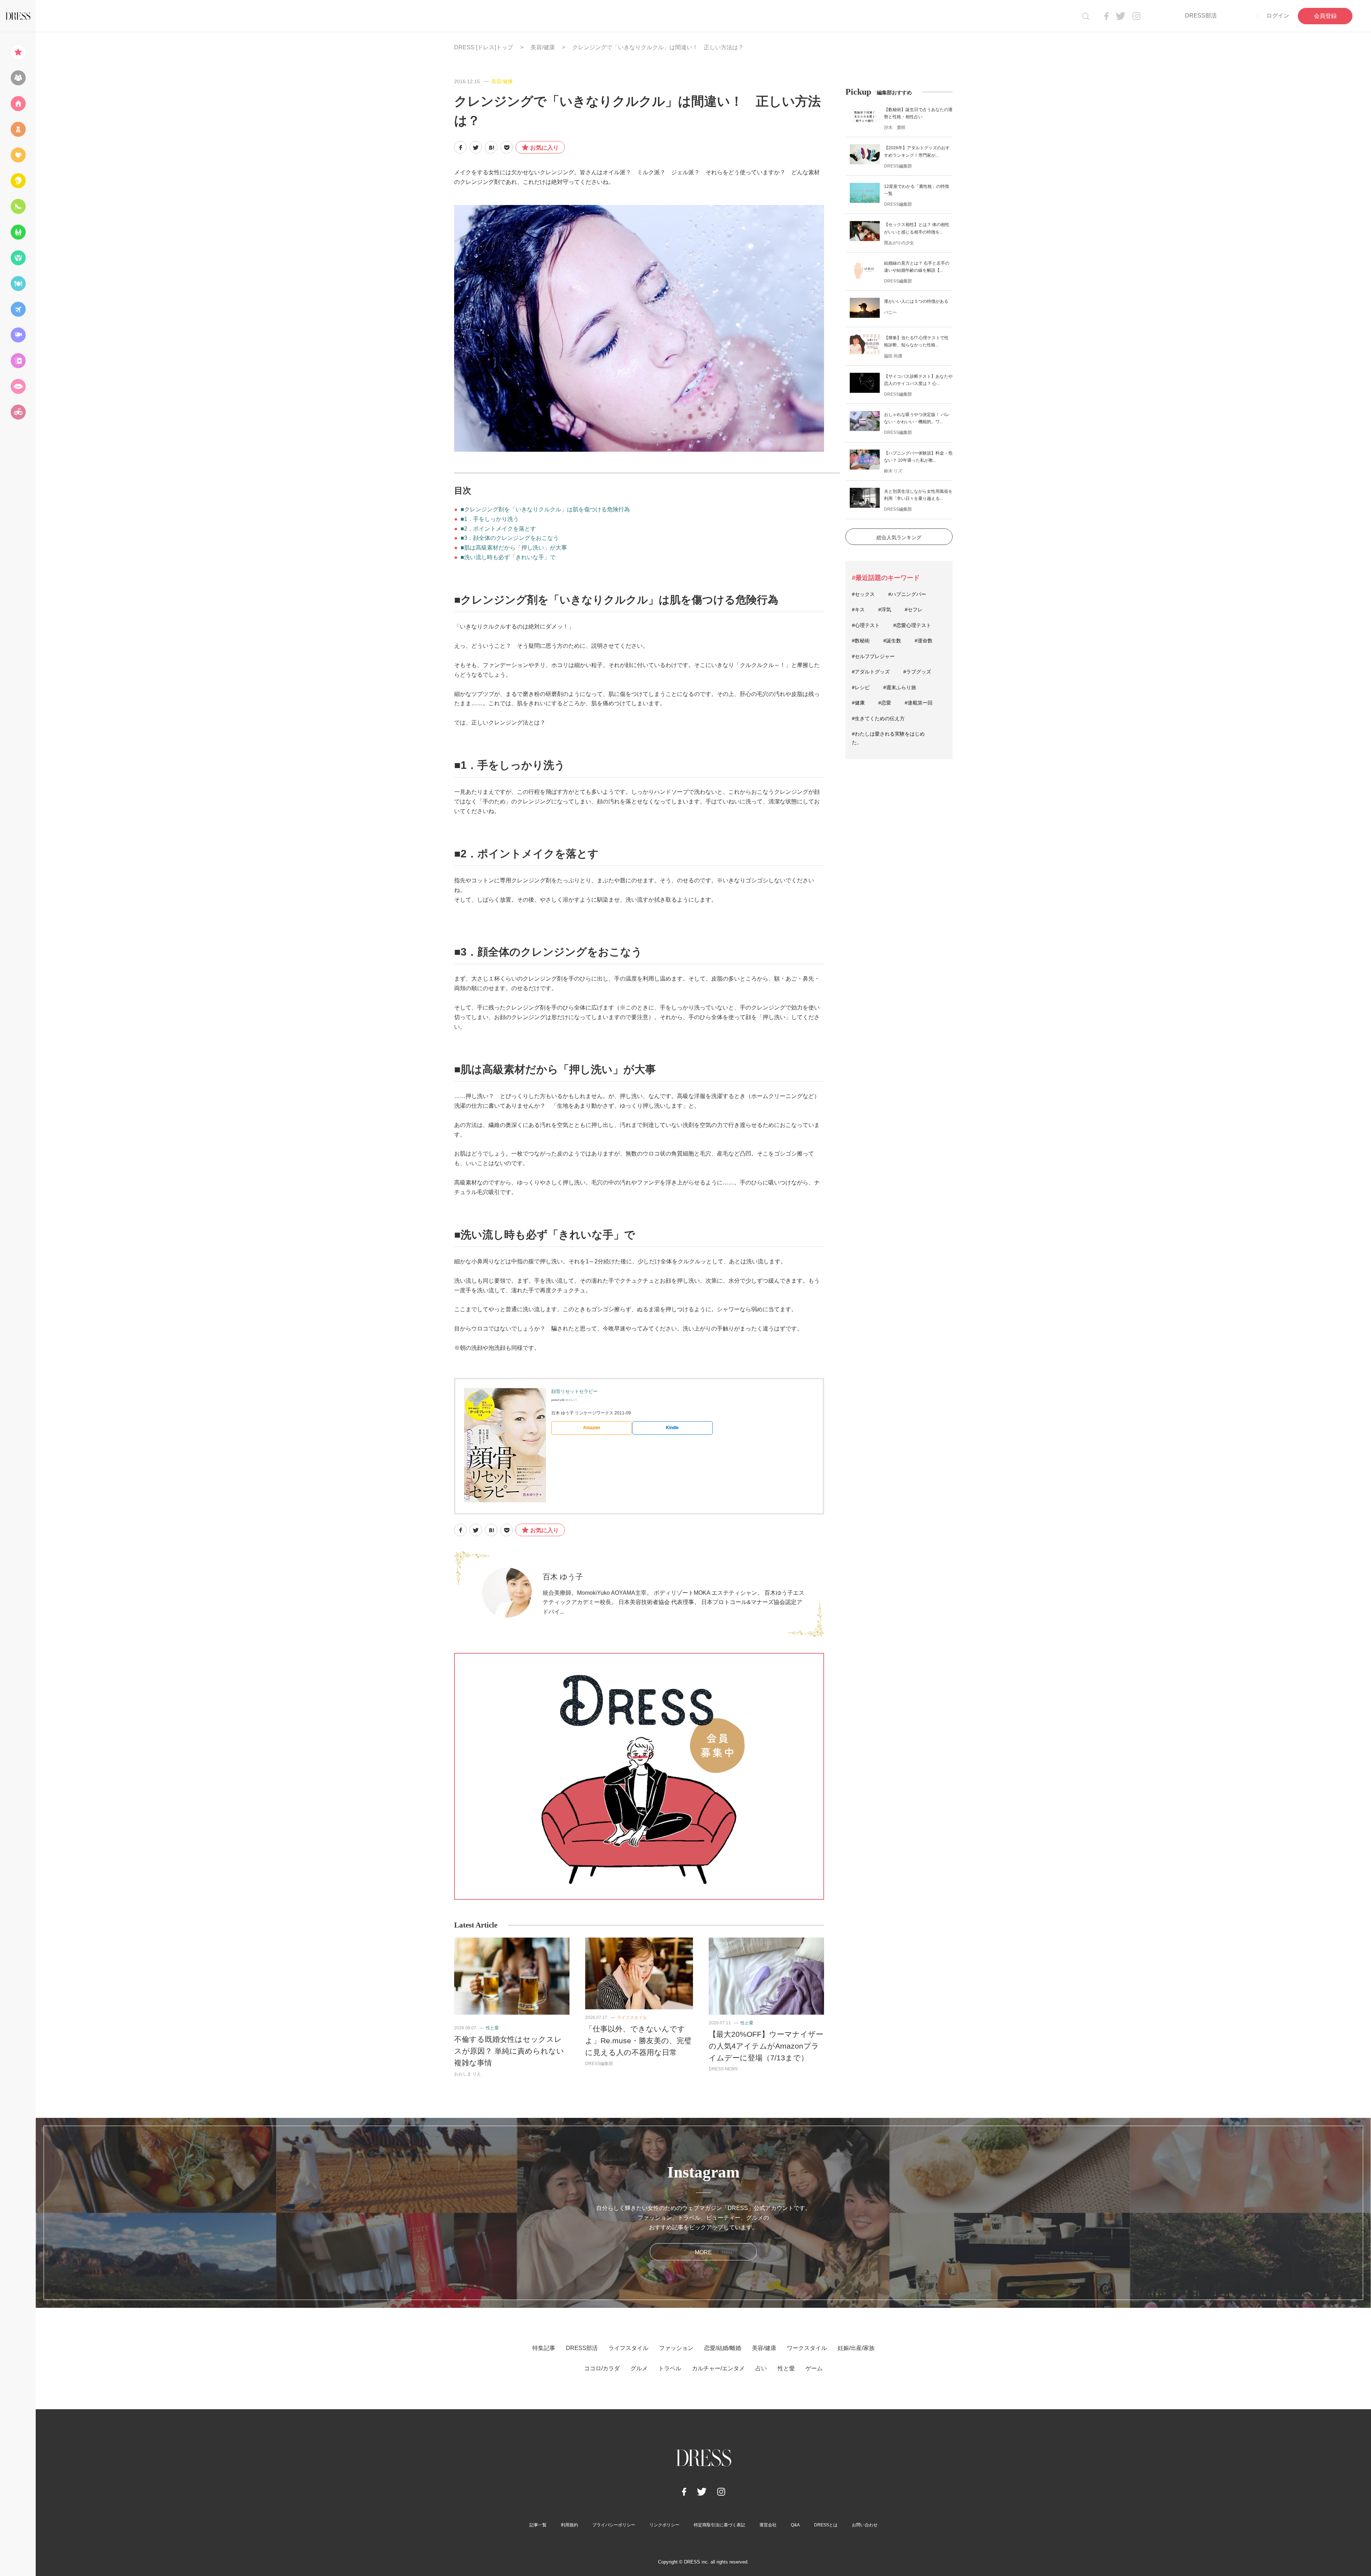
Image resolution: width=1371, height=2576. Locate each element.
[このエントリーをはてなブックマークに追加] (491, 147)
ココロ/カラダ (602, 2368)
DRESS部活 (1201, 16)
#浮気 (885, 610)
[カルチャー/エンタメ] (18, 335)
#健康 (858, 703)
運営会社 (768, 2525)
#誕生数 (892, 641)
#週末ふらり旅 (900, 687)
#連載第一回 (919, 703)
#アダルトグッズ (871, 672)
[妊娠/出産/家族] (18, 232)
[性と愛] (18, 386)
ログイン (1278, 16)
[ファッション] (18, 129)
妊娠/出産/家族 (856, 2348)
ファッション (676, 2348)
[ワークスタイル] (18, 206)
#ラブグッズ (917, 672)
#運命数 (924, 641)
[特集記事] (18, 52)
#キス (858, 610)
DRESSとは (826, 2525)
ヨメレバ (571, 1400)
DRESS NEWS (723, 2069)
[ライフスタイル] (18, 104)
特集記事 (544, 2348)
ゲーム (814, 2368)
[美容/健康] (18, 181)
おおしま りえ (468, 2074)
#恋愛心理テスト (912, 625)
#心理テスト (866, 625)
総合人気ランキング (899, 537)
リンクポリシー (664, 2525)
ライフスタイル (632, 2018)
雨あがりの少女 (899, 243)
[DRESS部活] (18, 78)
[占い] (18, 361)
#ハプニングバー (907, 594)
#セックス (863, 594)
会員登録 (1325, 16)
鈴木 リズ (893, 471)
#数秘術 (861, 641)
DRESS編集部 (599, 2064)
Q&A (795, 2525)
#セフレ (914, 610)
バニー (890, 312)
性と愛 (492, 2028)
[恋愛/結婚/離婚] (18, 155)
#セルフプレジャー (873, 656)
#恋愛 (885, 703)
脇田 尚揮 (893, 356)
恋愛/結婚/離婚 (723, 2348)
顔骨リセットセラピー (574, 1391)
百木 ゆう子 (563, 1577)
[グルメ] (18, 284)
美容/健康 (543, 47)
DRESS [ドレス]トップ (484, 47)
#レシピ (861, 687)
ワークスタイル (807, 2348)
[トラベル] (18, 309)
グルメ (639, 2368)
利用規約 (569, 2525)
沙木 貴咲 (895, 127)
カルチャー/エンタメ (718, 2368)
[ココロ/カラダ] (18, 258)
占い (761, 2368)
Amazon (591, 1428)
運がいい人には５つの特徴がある (916, 301)
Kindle (672, 1428)
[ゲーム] (18, 412)
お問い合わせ (865, 2525)
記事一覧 (538, 2525)
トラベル (670, 2368)
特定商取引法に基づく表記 (719, 2525)
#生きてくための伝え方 (878, 718)
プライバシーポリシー (614, 2525)
